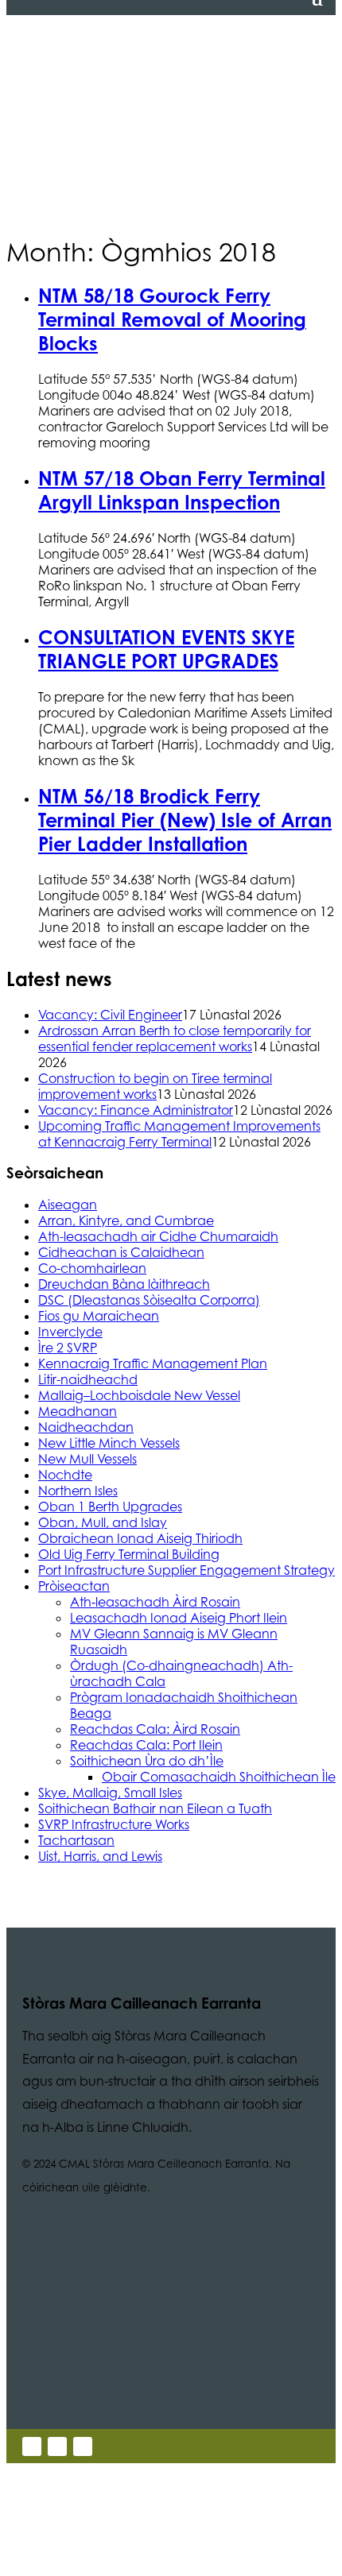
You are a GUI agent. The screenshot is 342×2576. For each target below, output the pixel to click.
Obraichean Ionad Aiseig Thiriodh (140, 1538)
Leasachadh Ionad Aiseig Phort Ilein (179, 1618)
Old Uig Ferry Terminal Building (129, 1554)
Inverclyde (70, 1332)
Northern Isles (78, 1491)
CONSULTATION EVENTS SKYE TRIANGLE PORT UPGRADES (166, 649)
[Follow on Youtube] (83, 2446)
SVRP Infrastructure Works (114, 1824)
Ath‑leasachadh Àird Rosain (155, 1602)
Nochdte (65, 1475)
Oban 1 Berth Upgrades (110, 1507)
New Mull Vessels (87, 1459)
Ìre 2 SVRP (68, 1348)
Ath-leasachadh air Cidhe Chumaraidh (158, 1236)
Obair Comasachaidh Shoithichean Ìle (219, 1777)
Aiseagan (68, 1205)
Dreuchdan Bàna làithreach (124, 1284)
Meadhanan (78, 1411)
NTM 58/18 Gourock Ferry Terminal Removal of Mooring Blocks (172, 319)
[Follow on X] (32, 2446)
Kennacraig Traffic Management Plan (153, 1363)
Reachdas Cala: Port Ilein (146, 1745)
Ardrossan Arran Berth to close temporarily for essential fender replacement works (175, 1039)
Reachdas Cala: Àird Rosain (155, 1729)
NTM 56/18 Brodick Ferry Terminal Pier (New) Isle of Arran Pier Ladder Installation (185, 820)
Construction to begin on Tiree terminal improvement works (155, 1086)
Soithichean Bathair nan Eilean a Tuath (155, 1808)
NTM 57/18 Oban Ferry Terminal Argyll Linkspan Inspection (182, 490)
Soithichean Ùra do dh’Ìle (147, 1761)
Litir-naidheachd (88, 1379)
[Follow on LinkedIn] (57, 2446)
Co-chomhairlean (92, 1268)
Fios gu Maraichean (99, 1316)
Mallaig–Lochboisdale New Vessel (139, 1395)
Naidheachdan (86, 1427)
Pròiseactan (74, 1586)
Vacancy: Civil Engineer (110, 1015)
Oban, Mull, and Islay (103, 1522)
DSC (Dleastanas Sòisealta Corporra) (149, 1300)
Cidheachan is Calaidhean (121, 1252)
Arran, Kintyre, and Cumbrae (126, 1220)
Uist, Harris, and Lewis (100, 1856)
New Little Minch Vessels (109, 1443)
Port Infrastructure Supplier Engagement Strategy (187, 1570)
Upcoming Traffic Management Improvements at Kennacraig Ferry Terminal (179, 1134)
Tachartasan (76, 1840)
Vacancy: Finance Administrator (136, 1110)
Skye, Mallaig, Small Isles (110, 1793)
